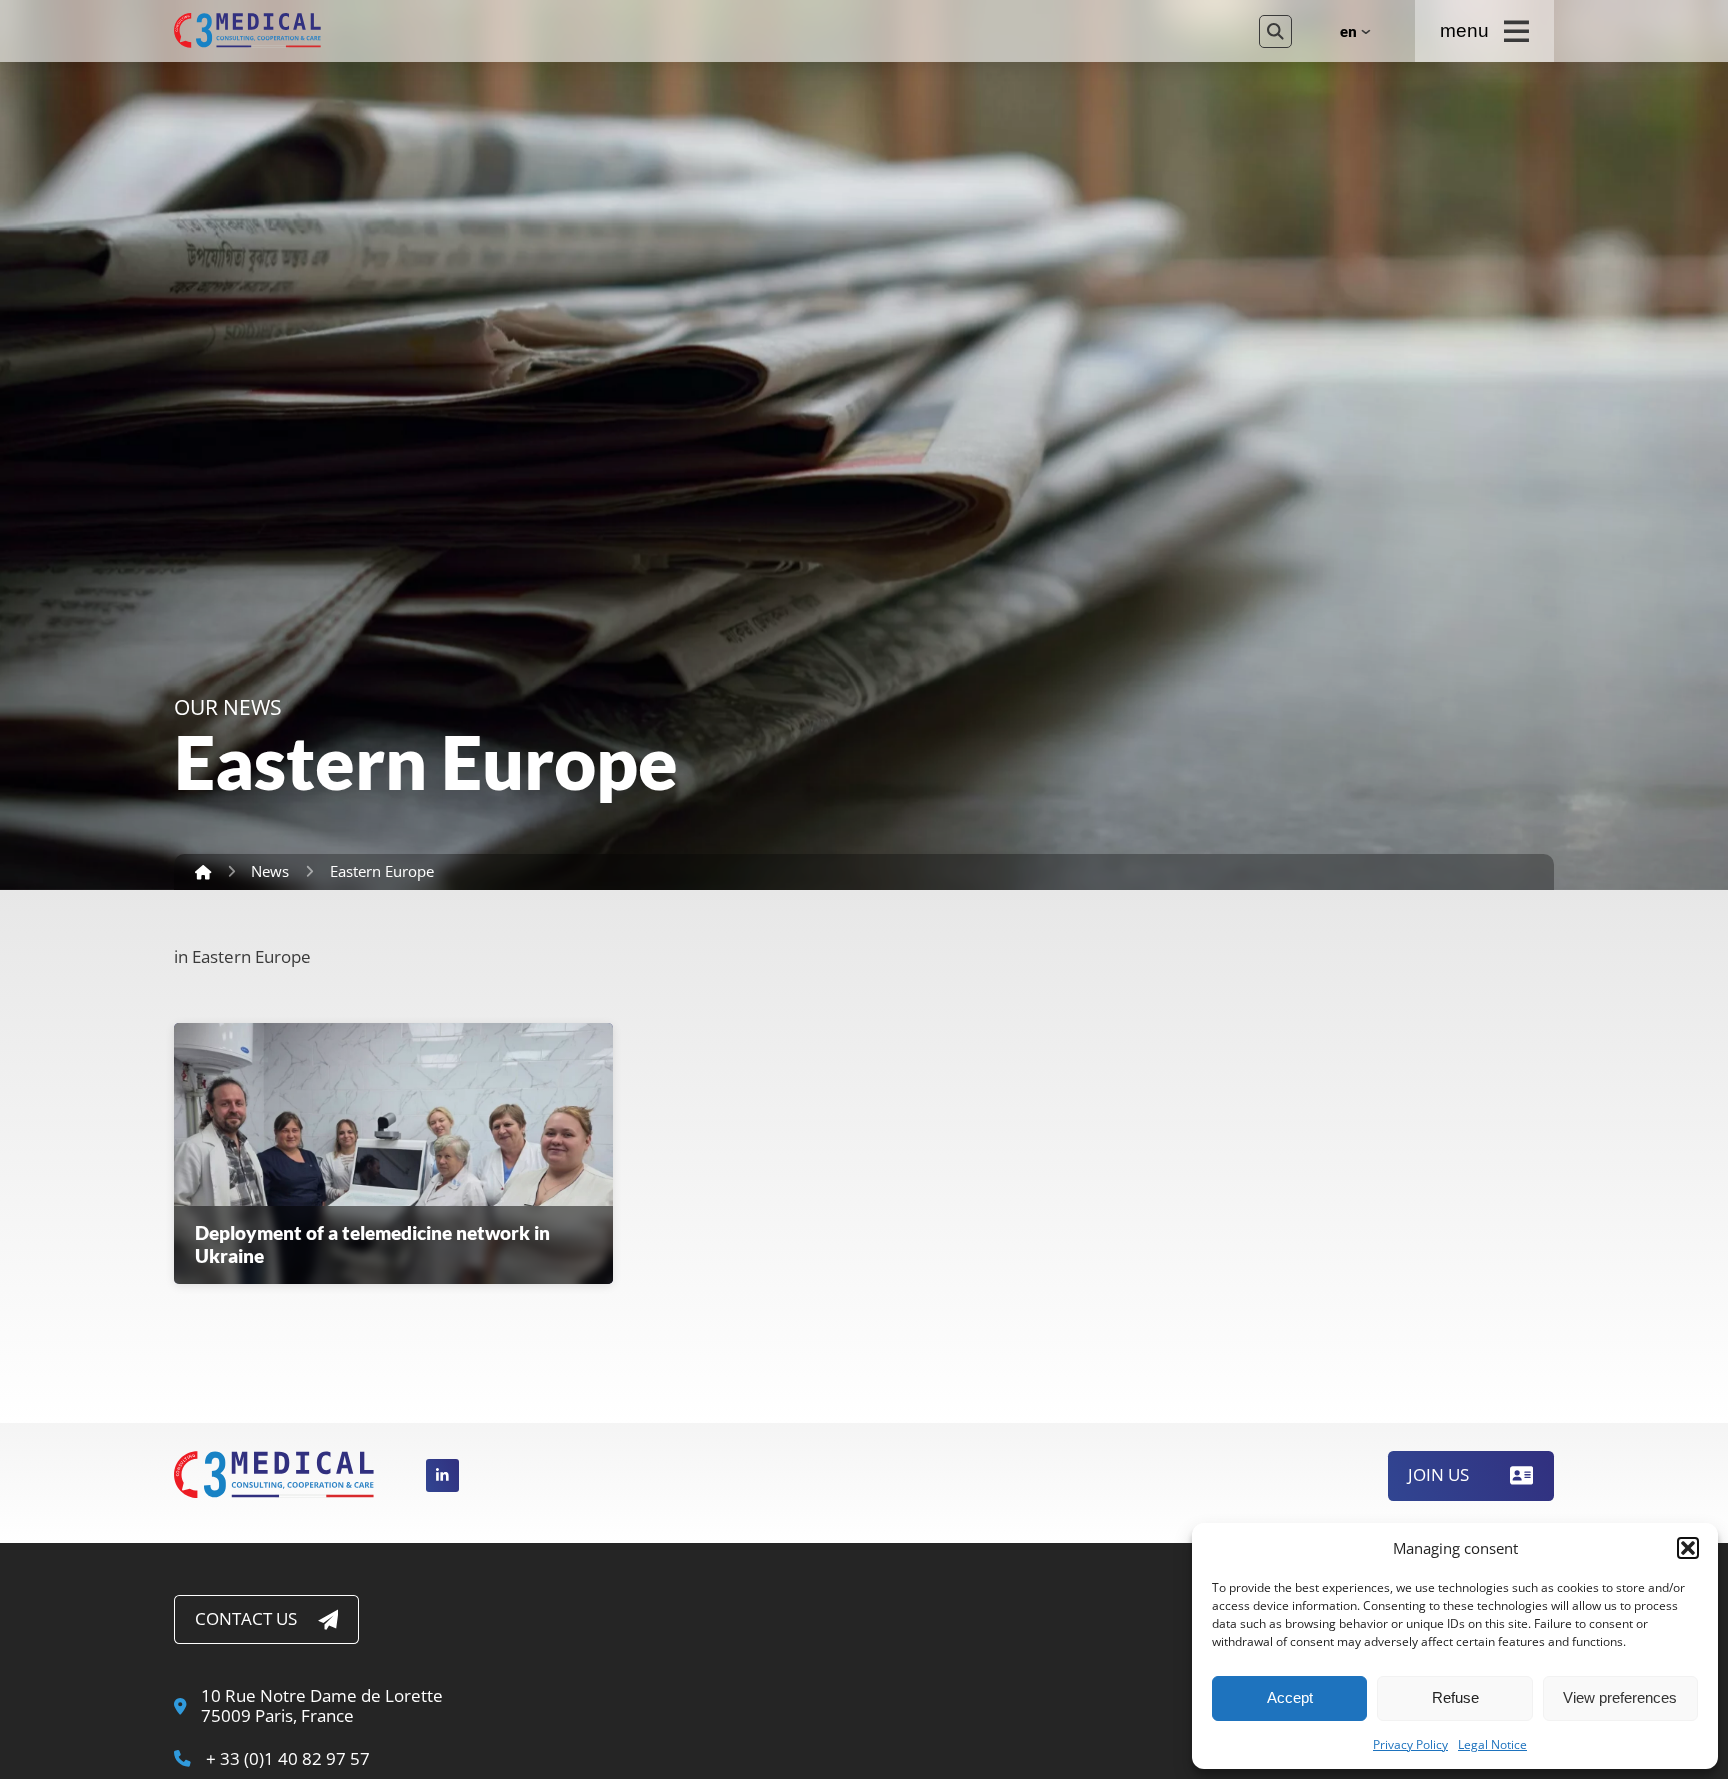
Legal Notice (1492, 1745)
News (270, 871)
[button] (1688, 1548)
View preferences (1620, 1697)
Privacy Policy (1410, 1745)
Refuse (1455, 1697)
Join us (1438, 1474)
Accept (1290, 1697)
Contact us (246, 1618)
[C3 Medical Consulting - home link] (698, 30)
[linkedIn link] (442, 1475)
